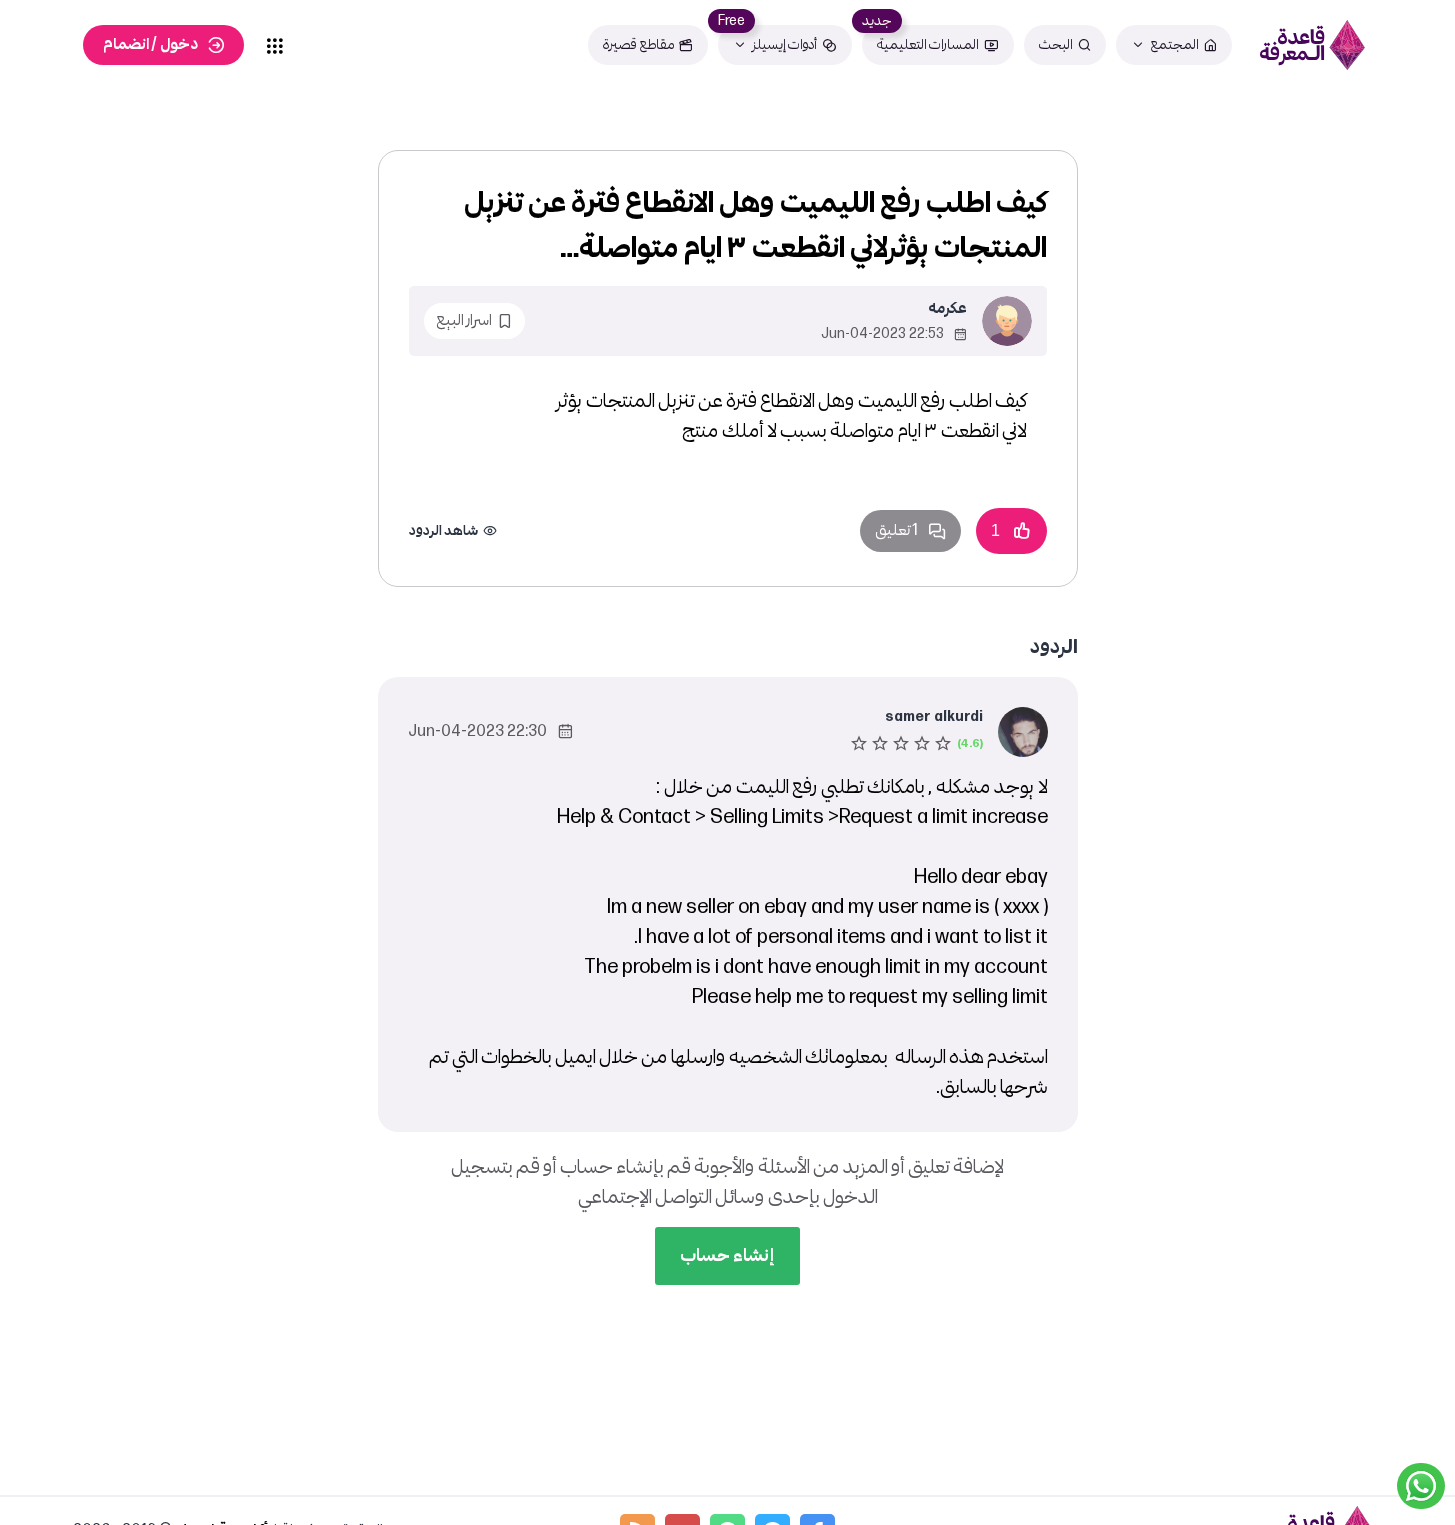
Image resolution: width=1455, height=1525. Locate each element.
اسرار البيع (464, 320)
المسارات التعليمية (928, 44)
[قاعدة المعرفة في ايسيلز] (1312, 45)
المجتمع (1174, 44)
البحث (1056, 44)
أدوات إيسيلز (784, 44)
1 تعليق (896, 530)
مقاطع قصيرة (638, 44)
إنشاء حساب (727, 1255)
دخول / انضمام (150, 44)
